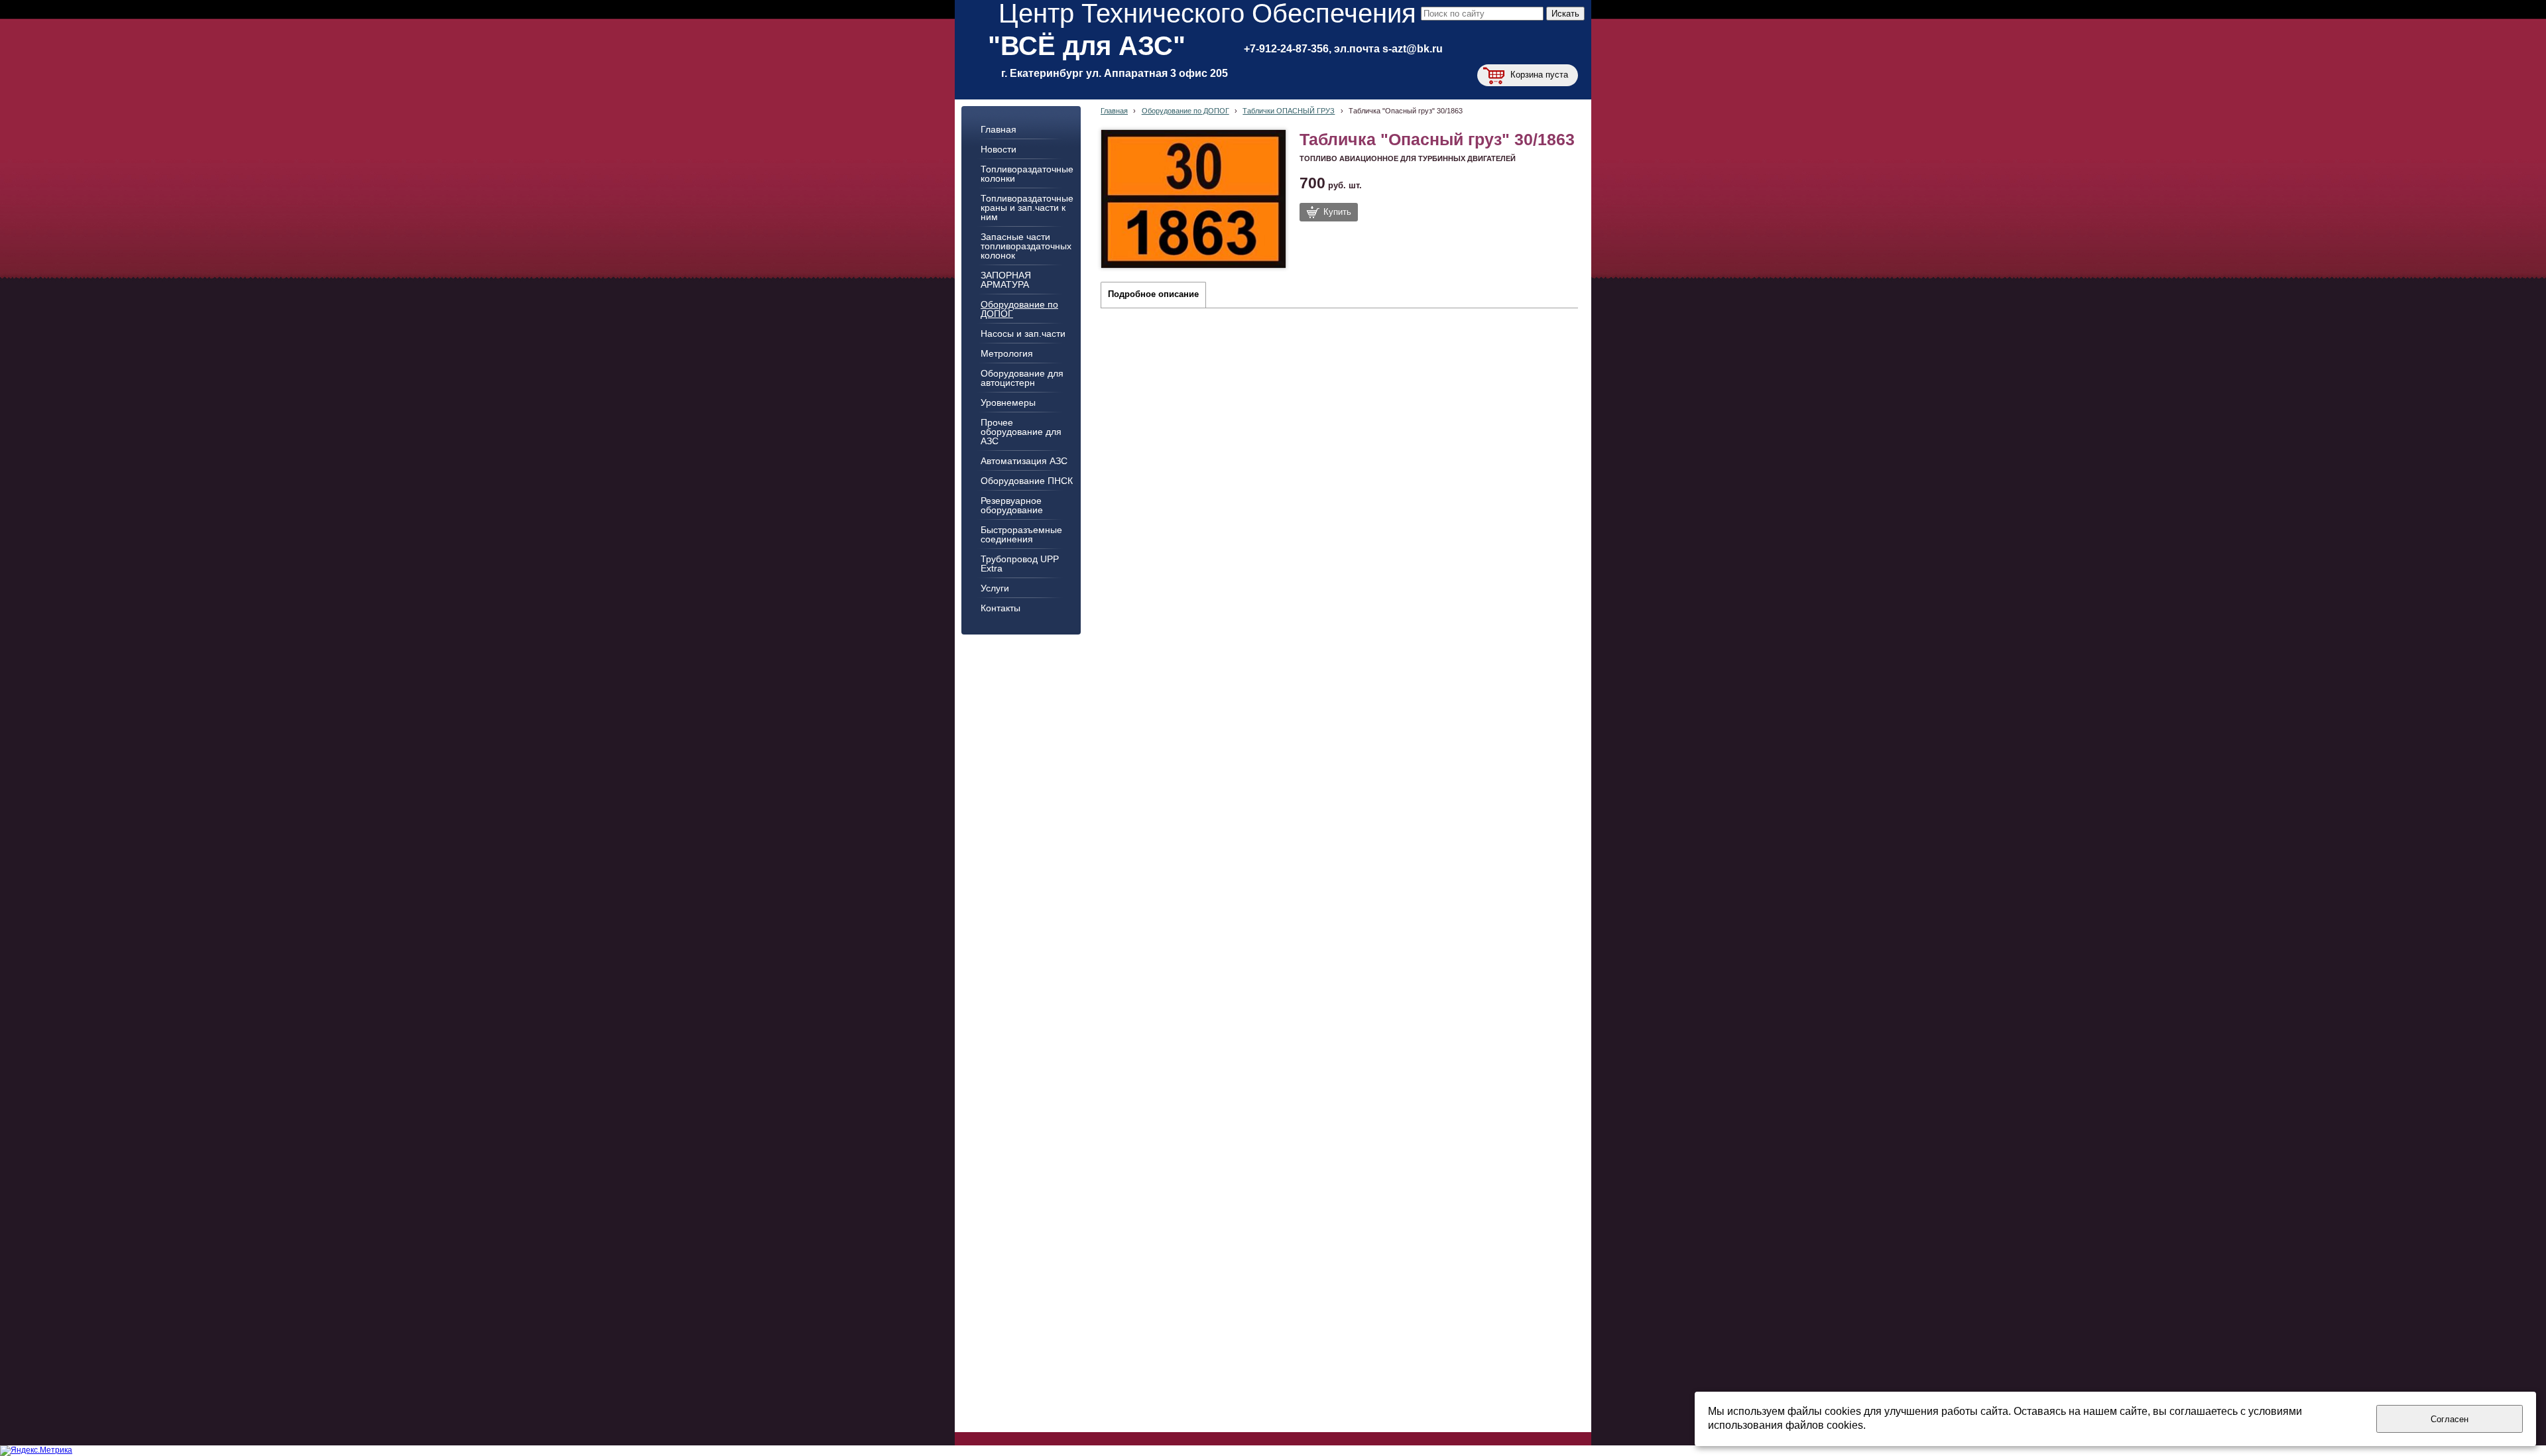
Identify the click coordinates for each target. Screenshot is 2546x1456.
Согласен (2450, 1419)
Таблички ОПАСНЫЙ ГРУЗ (1289, 111)
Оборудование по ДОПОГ (1185, 111)
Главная (1114, 111)
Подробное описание (1153, 294)
